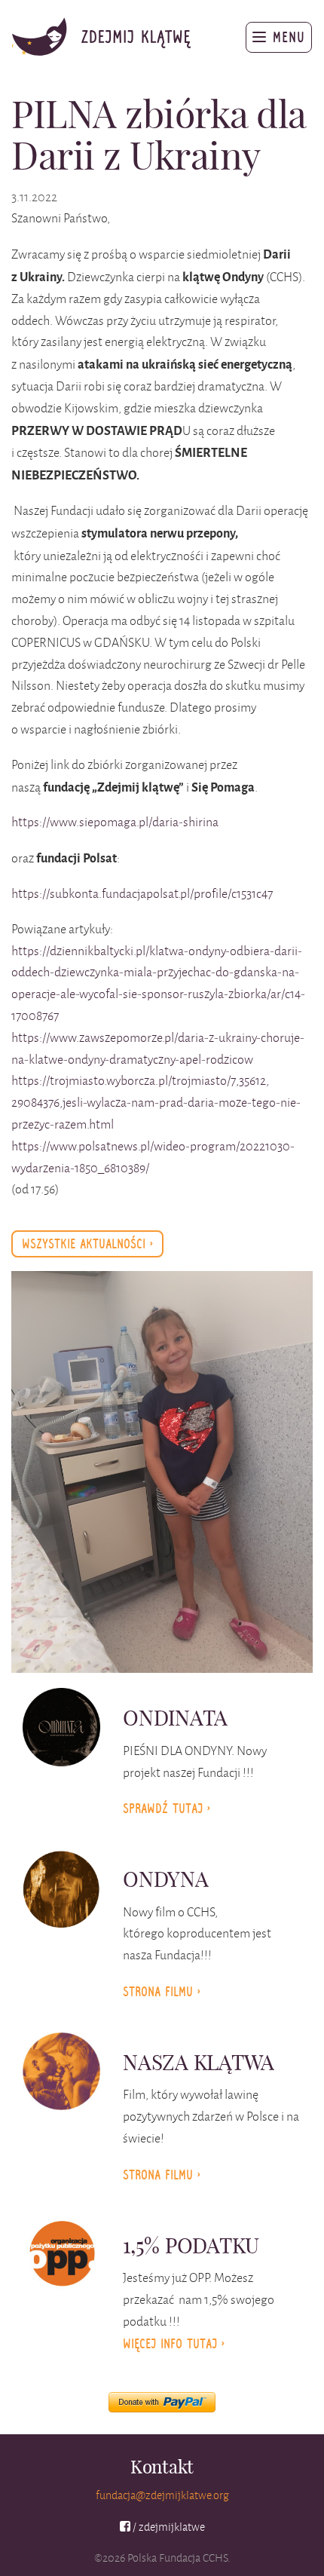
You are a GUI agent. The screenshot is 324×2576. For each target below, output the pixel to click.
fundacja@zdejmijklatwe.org (162, 2495)
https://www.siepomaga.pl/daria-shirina (115, 822)
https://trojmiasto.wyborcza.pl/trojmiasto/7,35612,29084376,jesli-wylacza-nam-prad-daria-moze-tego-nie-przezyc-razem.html (156, 1102)
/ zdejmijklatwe (167, 2527)
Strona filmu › (162, 1992)
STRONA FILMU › (162, 2175)
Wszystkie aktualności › (87, 1244)
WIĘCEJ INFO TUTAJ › (174, 2344)
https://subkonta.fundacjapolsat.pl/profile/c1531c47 (142, 893)
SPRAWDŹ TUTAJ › (167, 1809)
